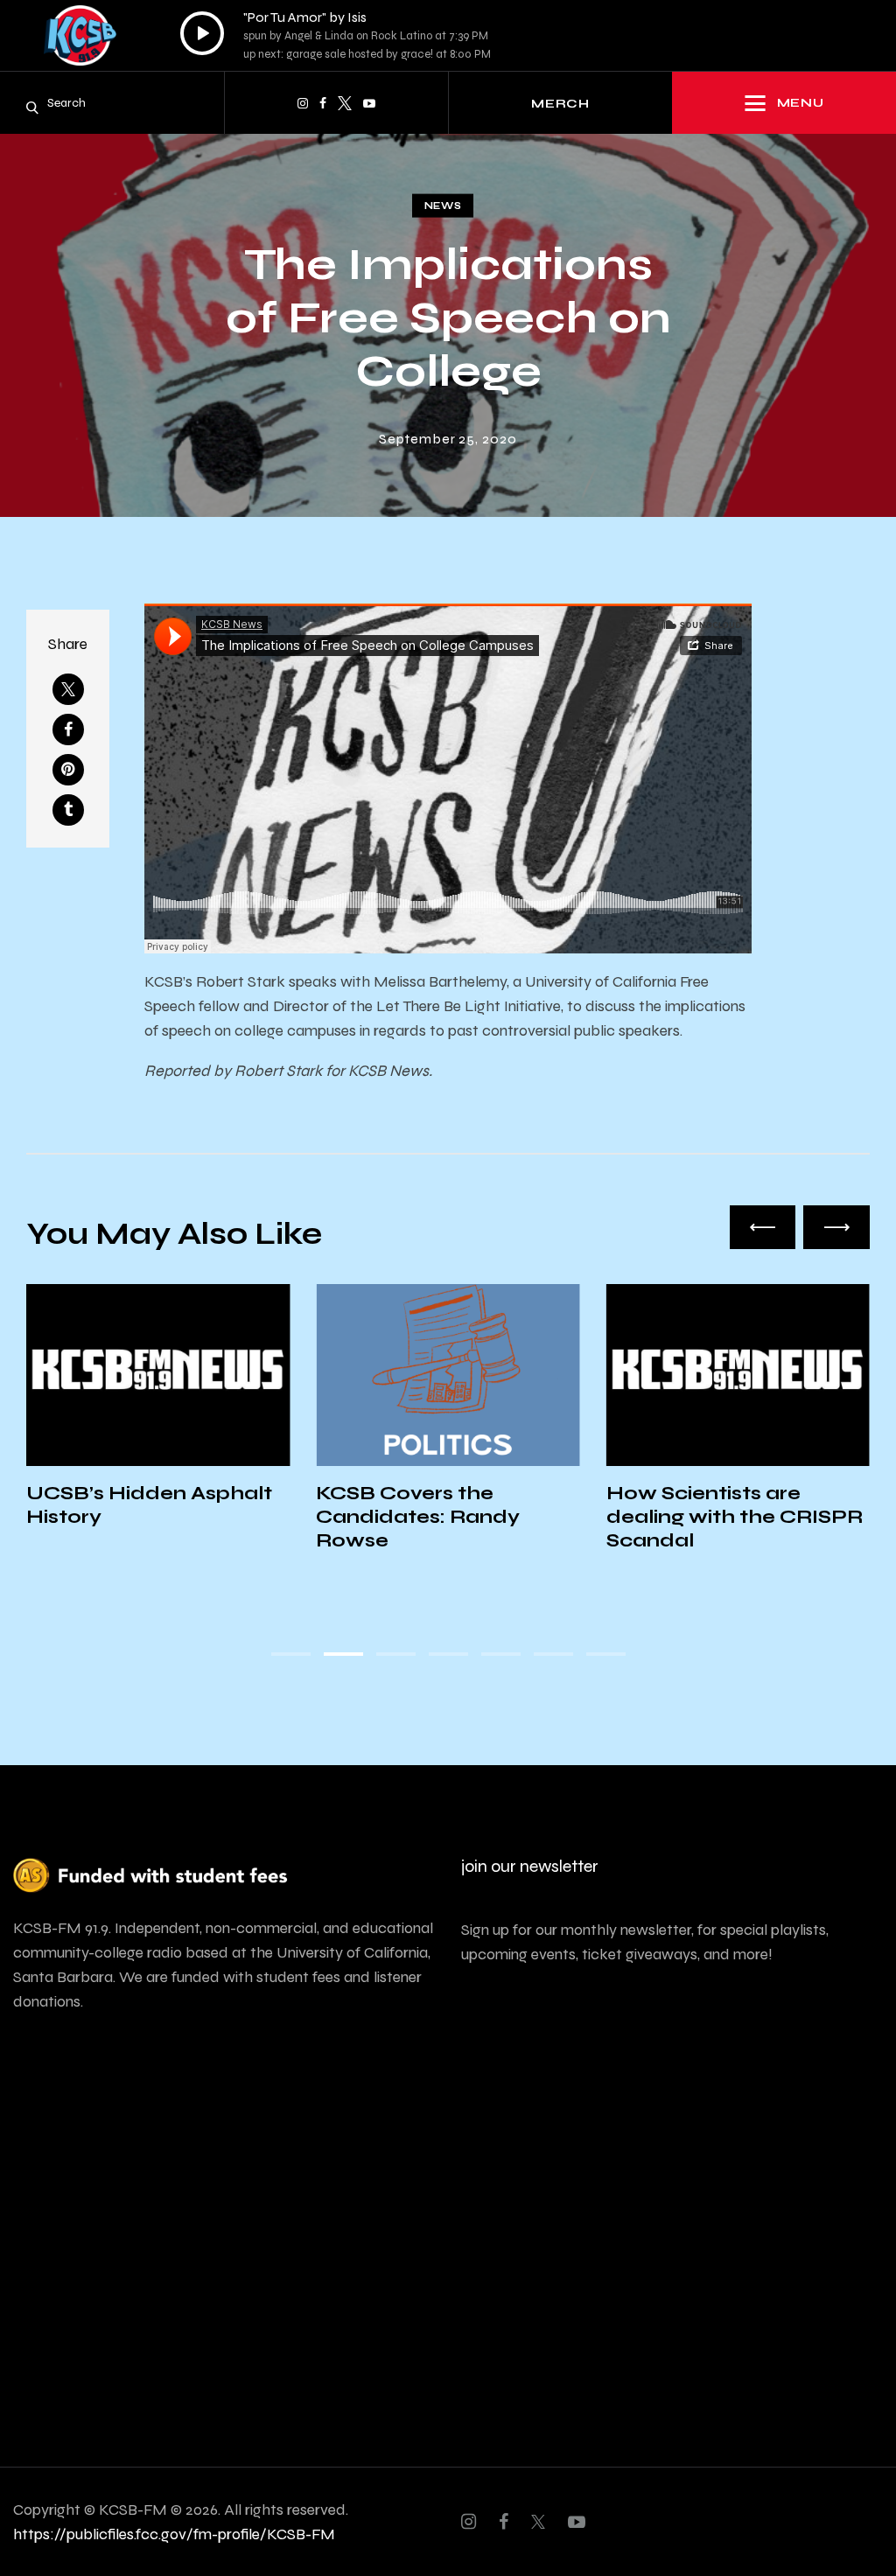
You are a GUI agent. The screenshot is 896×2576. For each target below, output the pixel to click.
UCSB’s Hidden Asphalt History (149, 1505)
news (443, 206)
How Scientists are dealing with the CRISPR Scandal (735, 1517)
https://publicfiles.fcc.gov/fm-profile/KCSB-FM (174, 2534)
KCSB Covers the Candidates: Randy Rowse (418, 1517)
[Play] (202, 33)
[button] (763, 1227)
